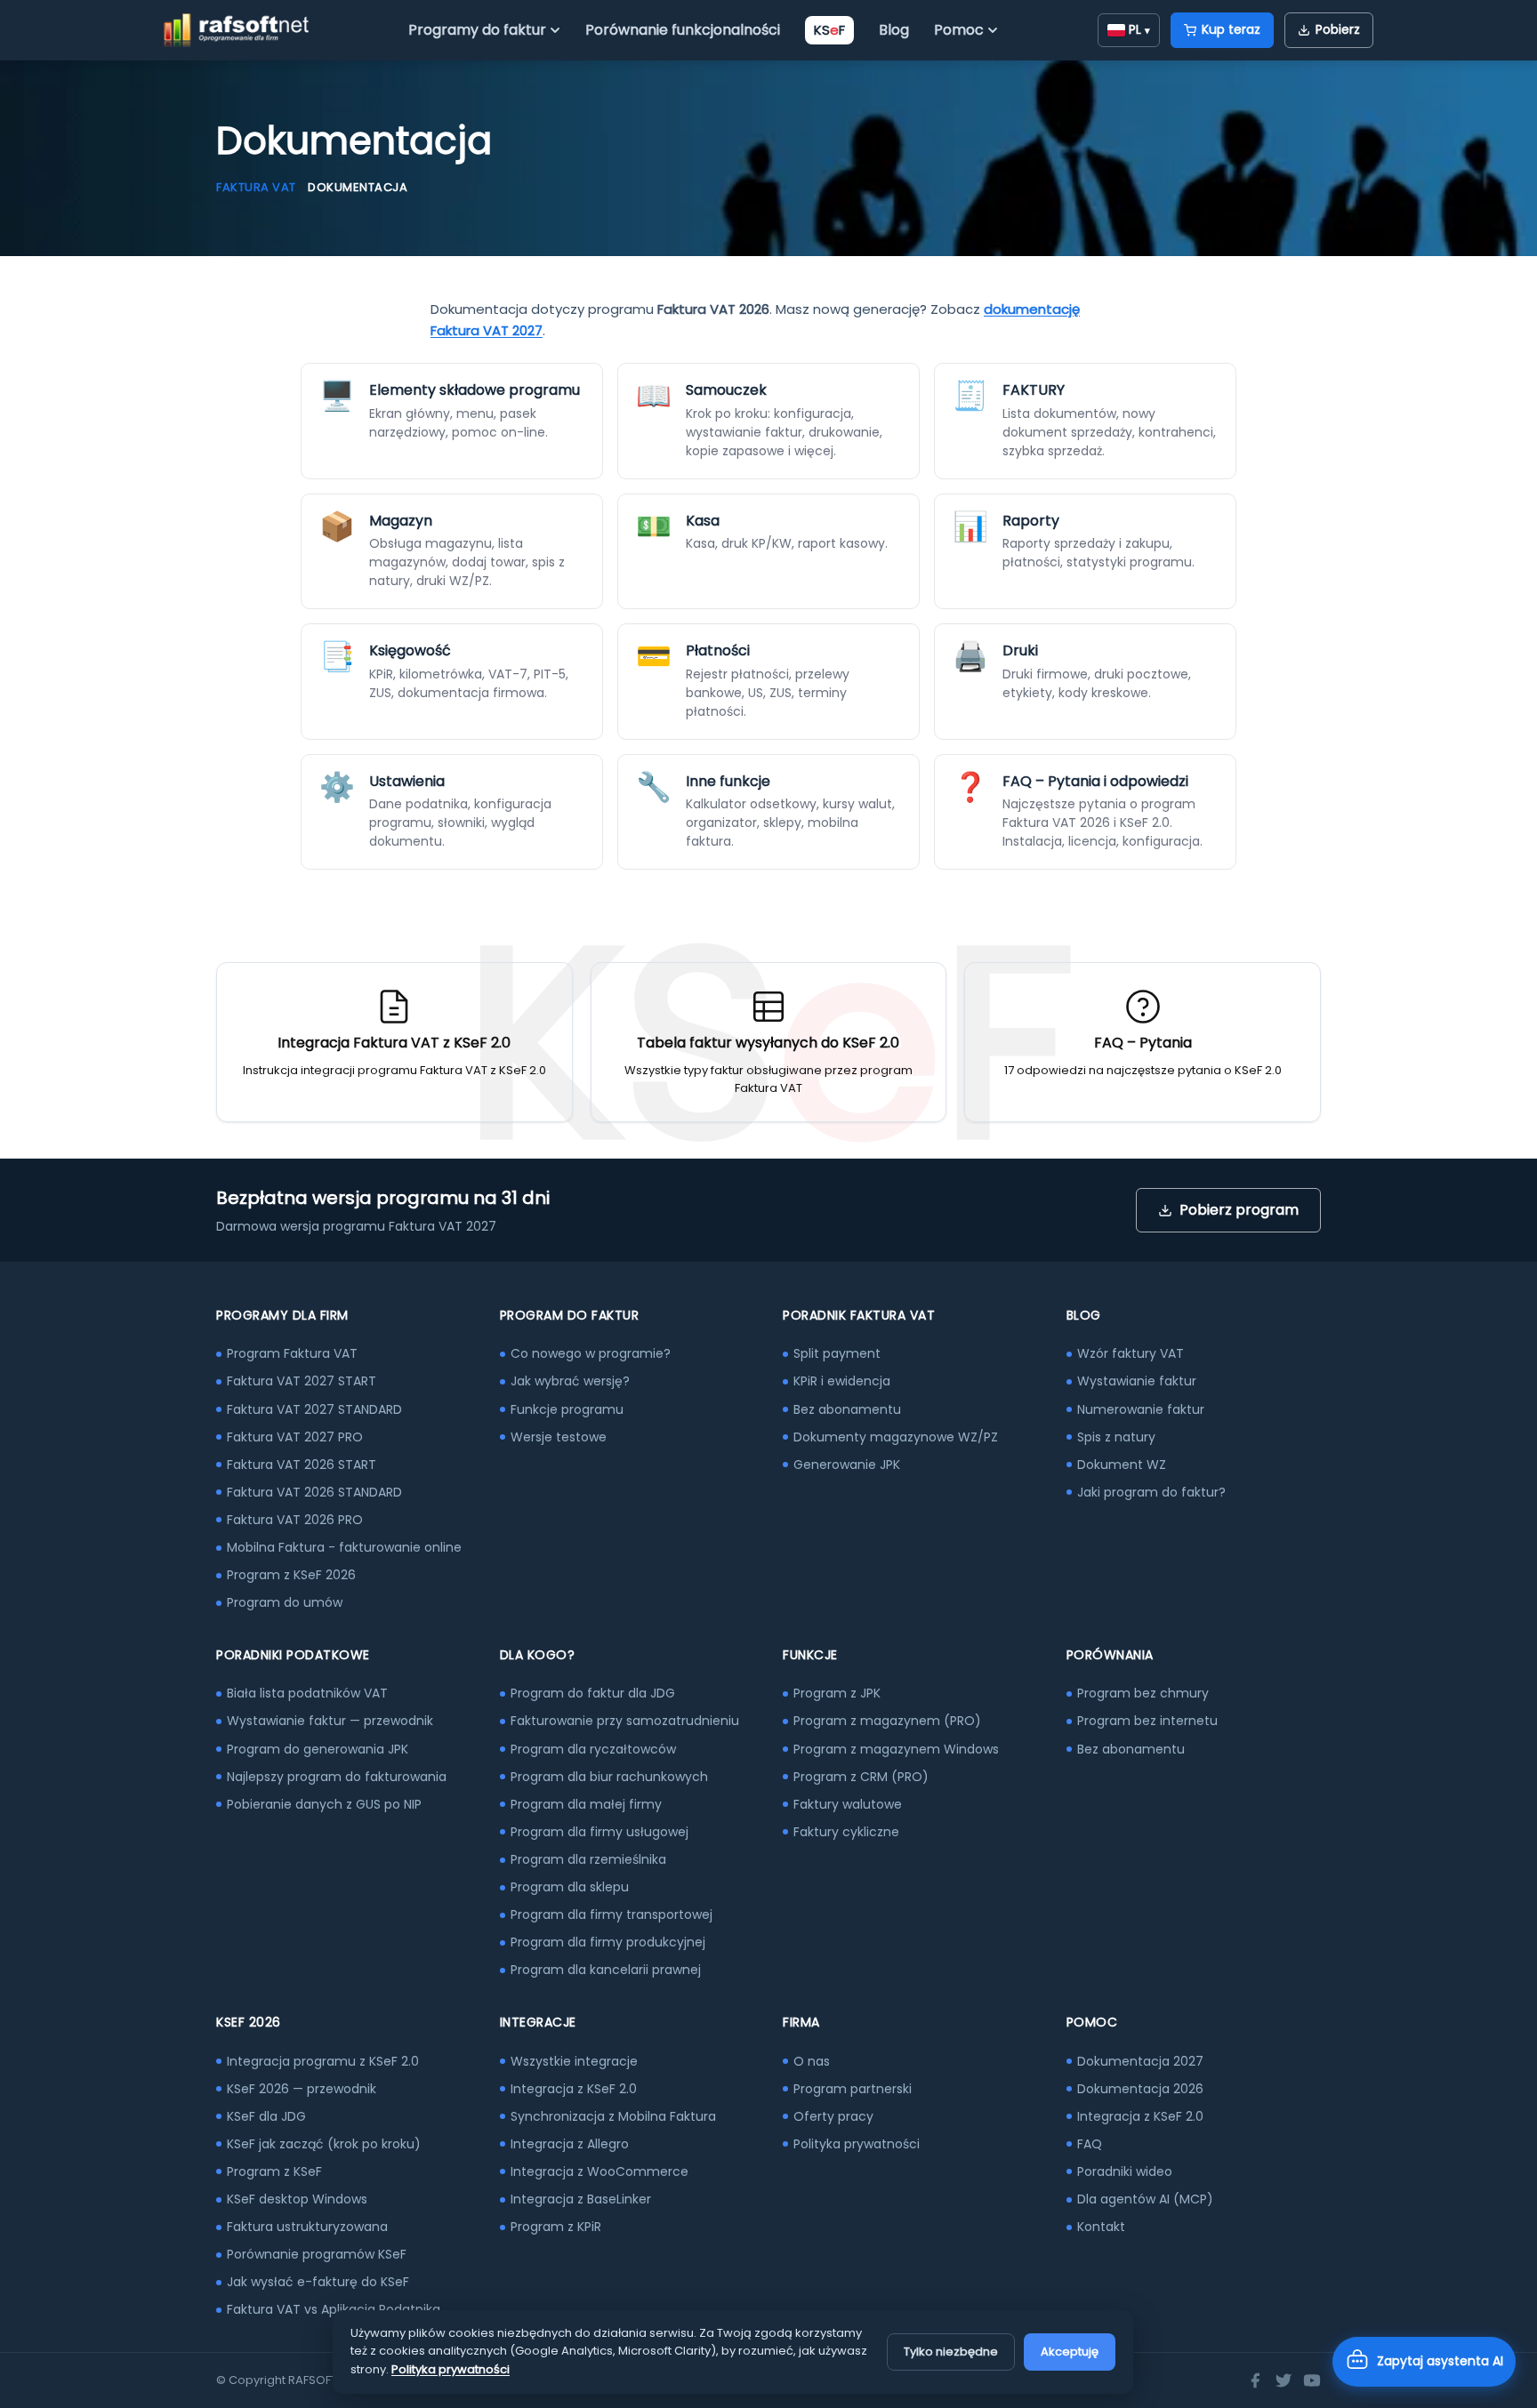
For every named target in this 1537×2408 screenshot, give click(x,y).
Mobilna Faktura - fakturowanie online (344, 1547)
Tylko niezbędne (951, 2352)
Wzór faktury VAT (1131, 1353)
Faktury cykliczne (846, 1832)
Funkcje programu (567, 1409)
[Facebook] (1255, 2380)
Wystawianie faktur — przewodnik (330, 1721)
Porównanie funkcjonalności (683, 30)
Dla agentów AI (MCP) (1145, 2199)
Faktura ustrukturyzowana (307, 2227)
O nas (812, 2061)
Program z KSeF (274, 2171)
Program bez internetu (1147, 1721)
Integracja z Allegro (570, 2144)
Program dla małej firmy (586, 1804)
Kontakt (1101, 2227)
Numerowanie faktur (1141, 1409)
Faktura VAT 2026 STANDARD (314, 1492)
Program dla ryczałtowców (593, 1749)
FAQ (1090, 2144)
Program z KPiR (556, 2227)
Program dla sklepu (570, 1887)
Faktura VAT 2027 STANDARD (314, 1409)
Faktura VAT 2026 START (302, 1465)
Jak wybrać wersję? (570, 1381)
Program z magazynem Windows (896, 1749)
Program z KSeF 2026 (291, 1575)
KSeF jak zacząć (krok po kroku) (324, 2144)
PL (1139, 29)
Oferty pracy (833, 2116)
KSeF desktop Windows (297, 2199)
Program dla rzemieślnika (588, 1859)
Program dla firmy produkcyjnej (608, 1942)
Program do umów (285, 1602)
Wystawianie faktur (1137, 1381)
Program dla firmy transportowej (612, 1914)
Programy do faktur (477, 30)
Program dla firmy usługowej (600, 1832)
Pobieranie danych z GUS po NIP (324, 1804)
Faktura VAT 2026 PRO (295, 1520)
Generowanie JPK (847, 1465)
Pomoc (959, 30)
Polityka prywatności (857, 2144)
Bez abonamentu (847, 1409)
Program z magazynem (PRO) (887, 1721)
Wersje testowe (559, 1437)
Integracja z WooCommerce (600, 2171)
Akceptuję (1070, 2352)
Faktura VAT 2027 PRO (295, 1437)
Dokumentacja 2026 (1140, 2089)
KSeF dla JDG (266, 2116)
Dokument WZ (1122, 1465)
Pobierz (1338, 29)
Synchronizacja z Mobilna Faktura (613, 2116)
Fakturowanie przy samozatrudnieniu (625, 1721)
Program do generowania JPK (318, 1749)
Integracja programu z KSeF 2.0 (323, 2061)
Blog (894, 30)
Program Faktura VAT (292, 1353)
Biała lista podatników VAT (307, 1693)
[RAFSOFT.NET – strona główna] (236, 30)
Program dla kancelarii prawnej (606, 1970)
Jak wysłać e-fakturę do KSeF (318, 2282)
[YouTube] (1312, 2380)
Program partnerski (853, 2089)
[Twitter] (1284, 2380)
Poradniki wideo (1125, 2171)
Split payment (837, 1353)
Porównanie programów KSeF (317, 2254)
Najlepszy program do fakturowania (337, 1777)
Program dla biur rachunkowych (609, 1777)
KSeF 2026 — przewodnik (302, 2089)
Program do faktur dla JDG (593, 1693)
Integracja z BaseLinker (581, 2199)
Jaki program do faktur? (1151, 1492)
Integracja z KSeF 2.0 (574, 2089)
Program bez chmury (1143, 1693)
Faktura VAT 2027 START (302, 1381)
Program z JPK (837, 1693)
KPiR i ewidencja (842, 1381)
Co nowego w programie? (591, 1353)
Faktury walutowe (848, 1804)
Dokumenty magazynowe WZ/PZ (896, 1437)
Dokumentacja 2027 (1140, 2061)
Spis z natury (1116, 1437)
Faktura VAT (256, 187)
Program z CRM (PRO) (861, 1777)
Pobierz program (1239, 1210)
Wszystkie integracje (574, 2061)
